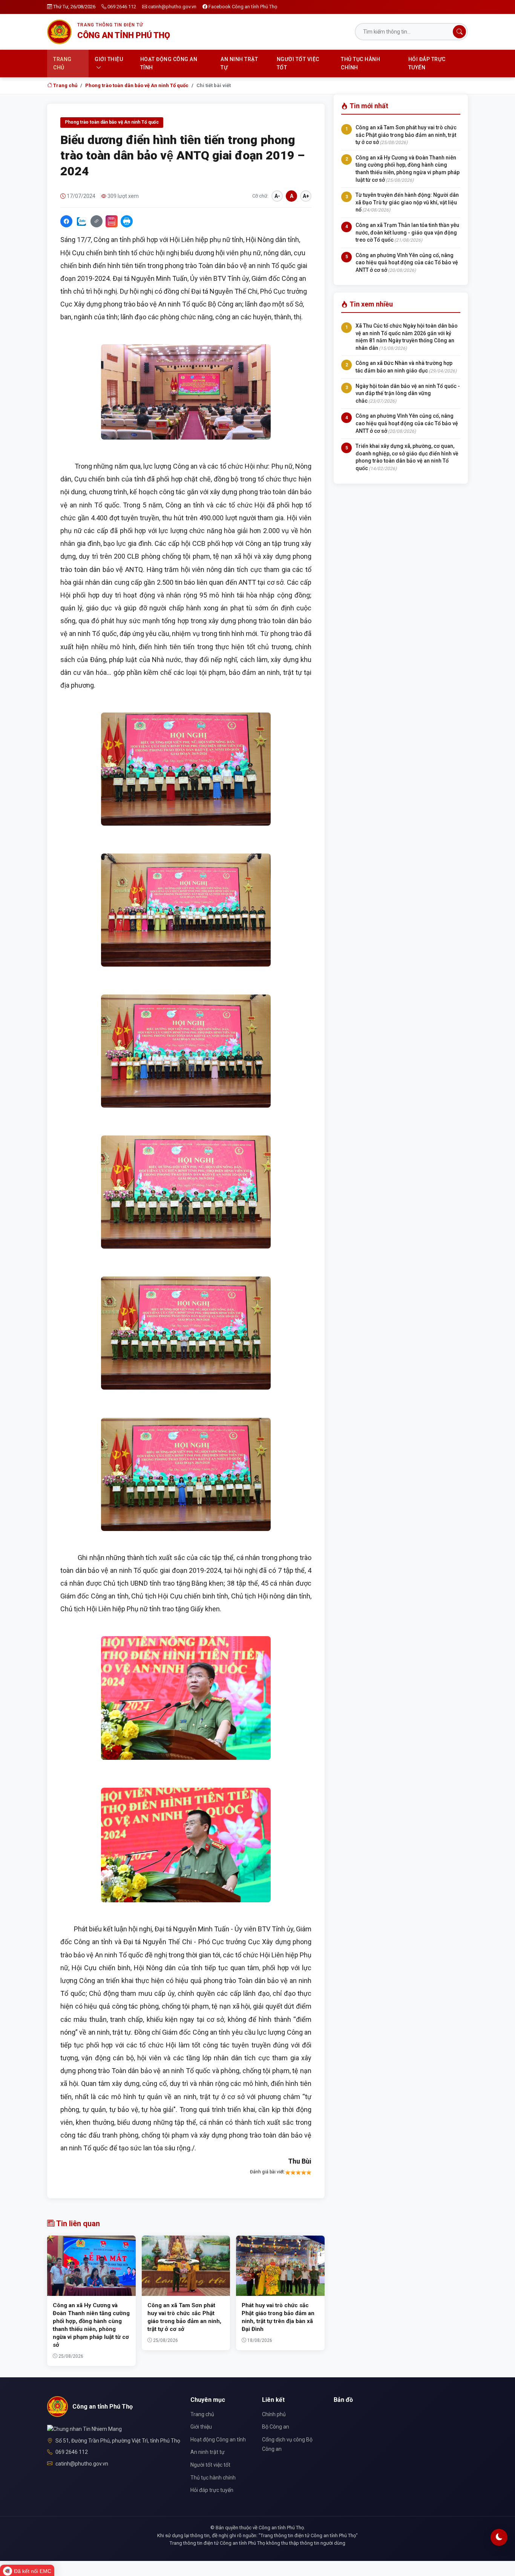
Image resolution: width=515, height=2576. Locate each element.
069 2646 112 (122, 7)
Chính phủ (274, 2414)
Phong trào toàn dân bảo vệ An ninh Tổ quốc (137, 85)
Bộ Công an (276, 2427)
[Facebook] (66, 221)
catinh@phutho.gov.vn (172, 7)
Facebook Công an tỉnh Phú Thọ (243, 7)
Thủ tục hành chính (360, 63)
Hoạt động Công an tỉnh (169, 63)
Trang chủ (62, 63)
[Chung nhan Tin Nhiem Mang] (84, 2429)
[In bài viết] (127, 221)
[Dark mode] (499, 2537)
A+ (306, 196)
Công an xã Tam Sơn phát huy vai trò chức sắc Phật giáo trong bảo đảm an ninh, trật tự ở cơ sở (406, 135)
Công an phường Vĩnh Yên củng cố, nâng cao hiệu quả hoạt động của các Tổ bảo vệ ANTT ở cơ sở (407, 263)
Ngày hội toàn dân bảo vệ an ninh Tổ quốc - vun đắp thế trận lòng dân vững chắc (408, 393)
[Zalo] (81, 221)
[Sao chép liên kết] (97, 221)
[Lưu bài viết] (112, 221)
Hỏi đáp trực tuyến (427, 63)
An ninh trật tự (239, 63)
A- (277, 196)
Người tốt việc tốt (298, 63)
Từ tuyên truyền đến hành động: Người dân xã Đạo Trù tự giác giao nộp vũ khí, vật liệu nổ (407, 202)
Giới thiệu (109, 59)
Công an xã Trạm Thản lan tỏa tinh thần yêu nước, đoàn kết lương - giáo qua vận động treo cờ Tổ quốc (407, 232)
